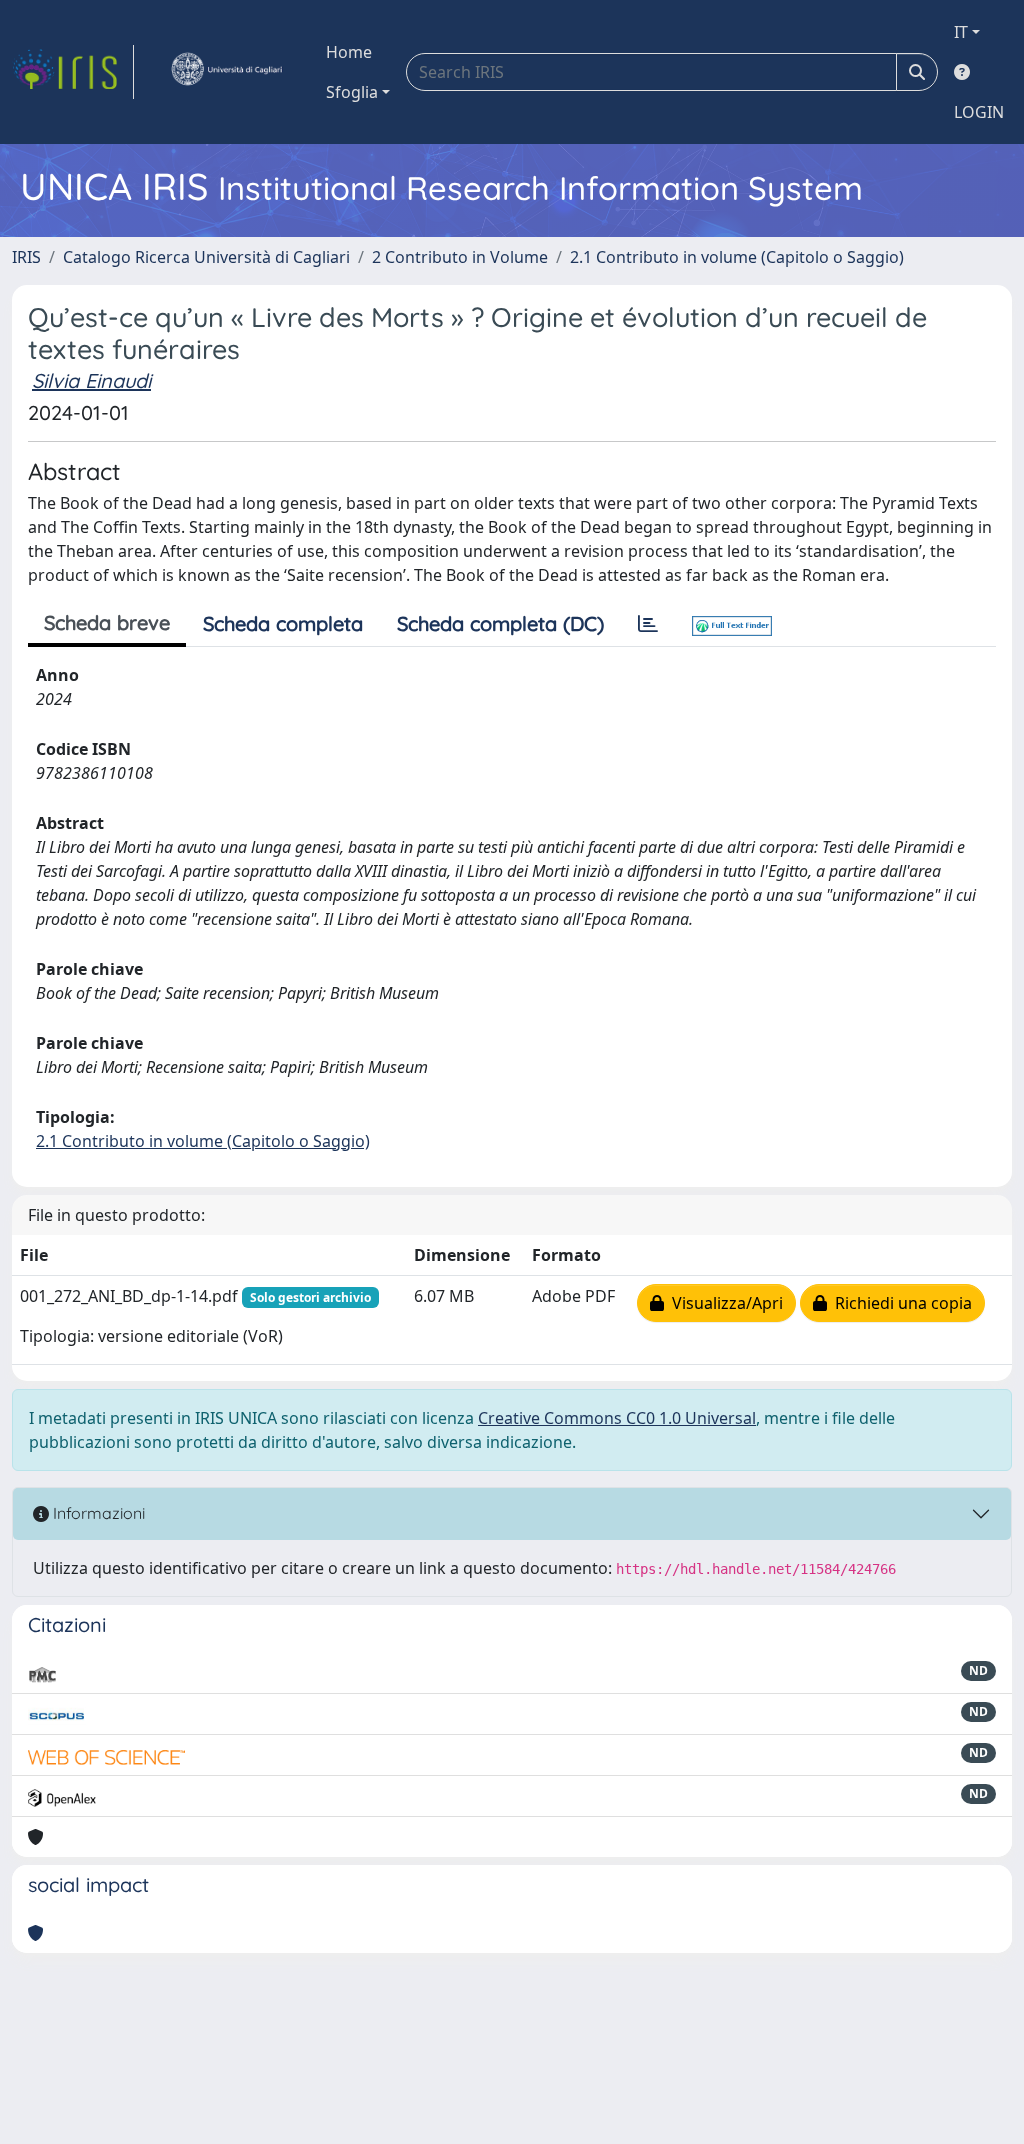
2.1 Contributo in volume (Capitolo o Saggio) (737, 257)
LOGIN (979, 112)
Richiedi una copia (899, 1303)
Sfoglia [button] (352, 92)
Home (349, 52)
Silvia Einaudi (91, 380)
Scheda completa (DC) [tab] (500, 623)
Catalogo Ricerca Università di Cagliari (206, 257)
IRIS (26, 257)
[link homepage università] (226, 72)
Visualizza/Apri (723, 1303)
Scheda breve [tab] (107, 622)
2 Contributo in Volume (460, 257)
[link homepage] (73, 72)
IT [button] (961, 32)
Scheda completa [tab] (283, 623)
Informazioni (97, 1513)
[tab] (648, 624)
